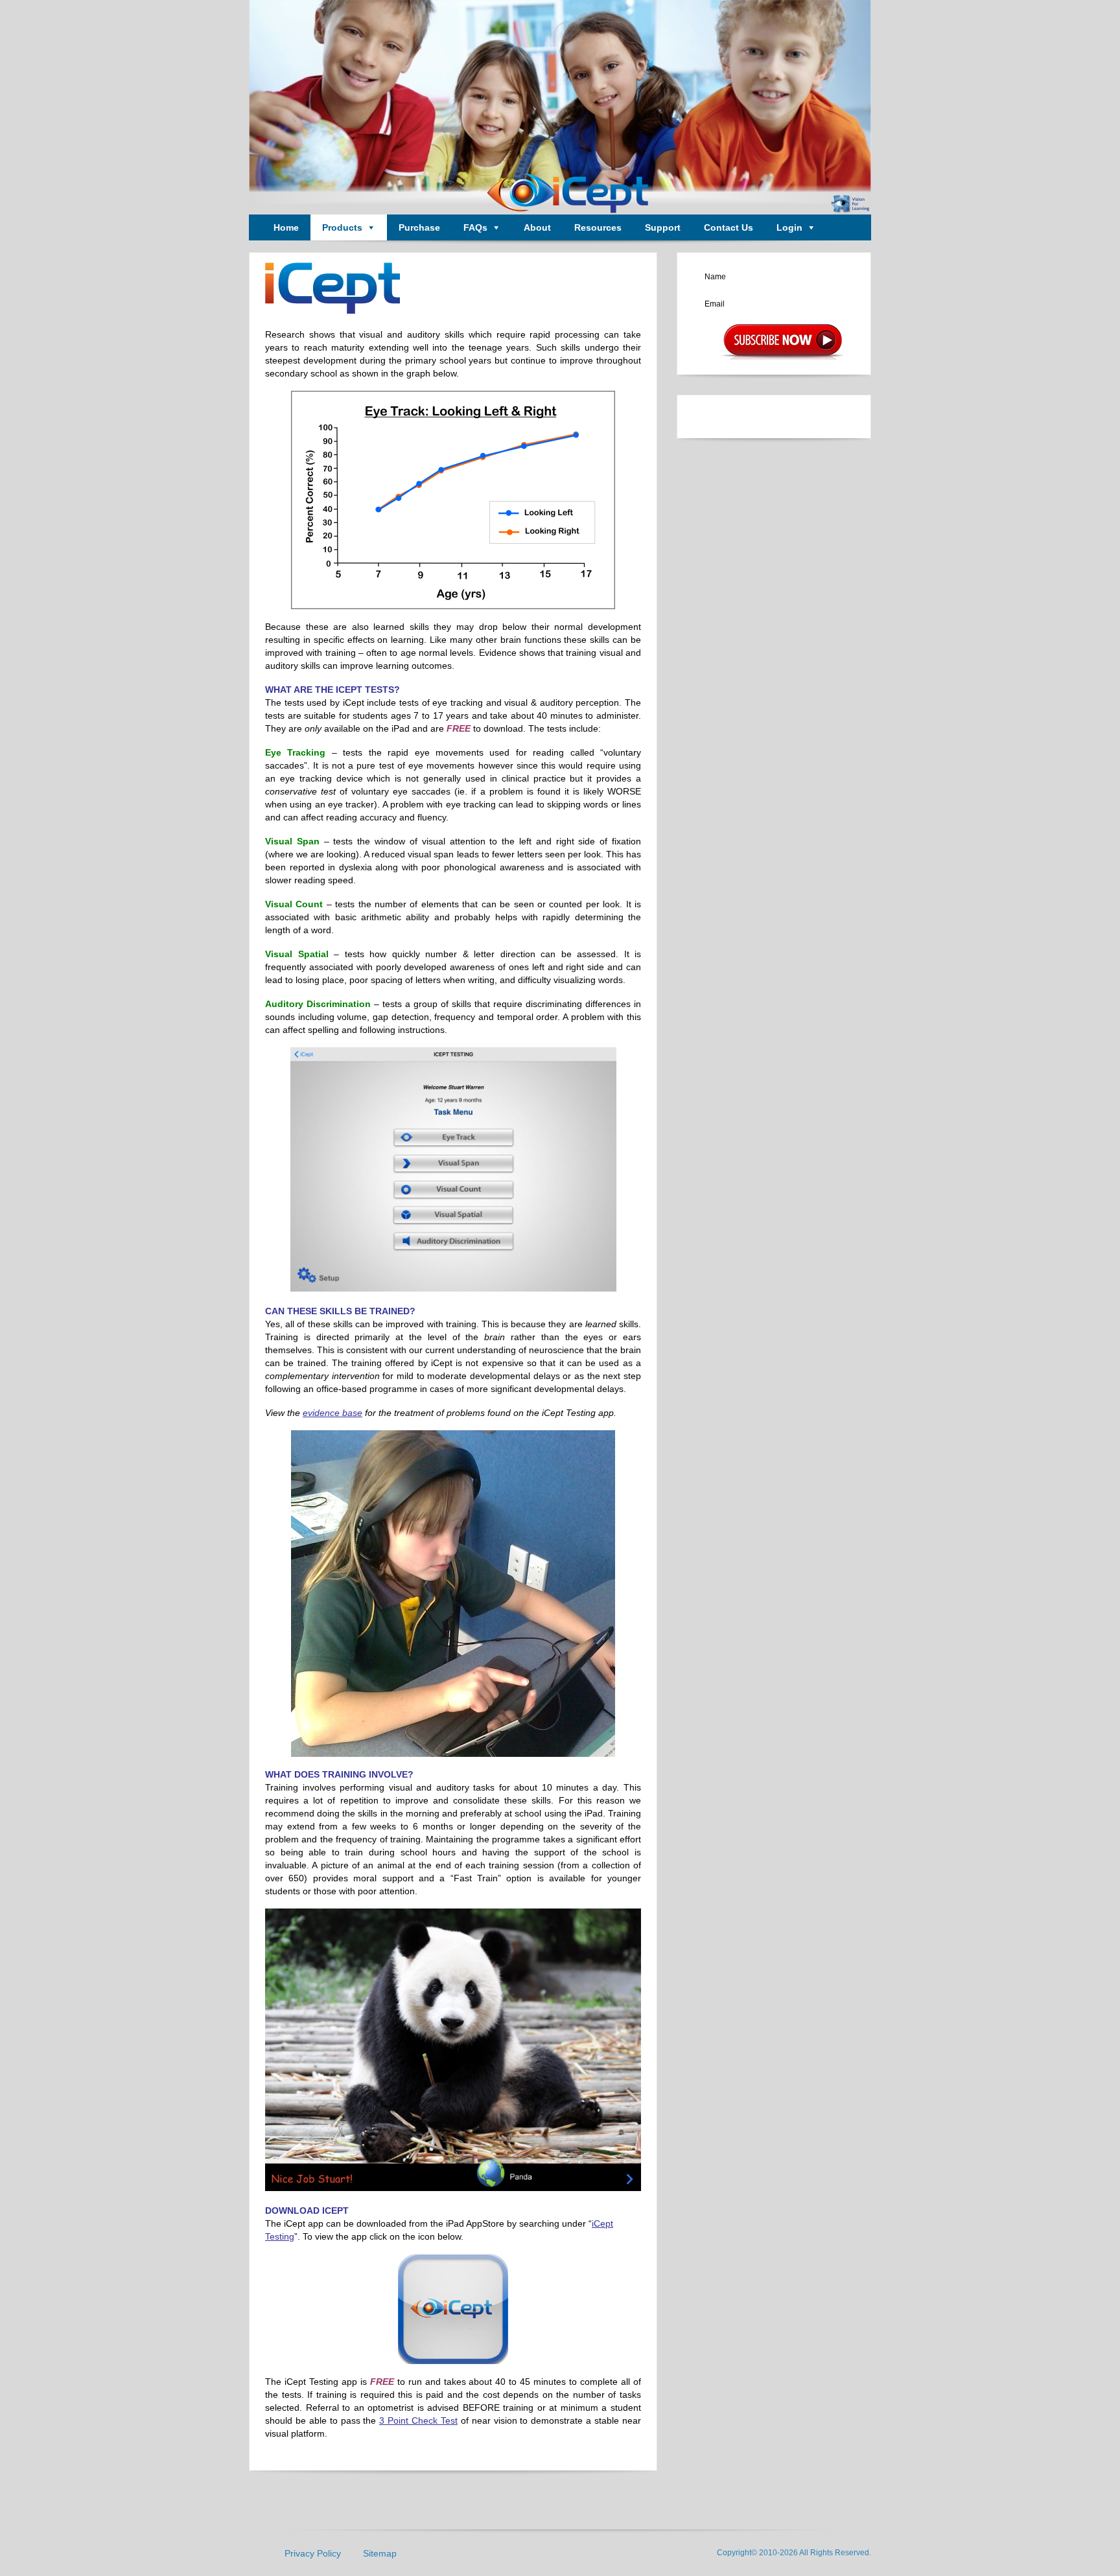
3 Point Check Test (418, 2420)
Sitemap (380, 2553)
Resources (598, 227)
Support (663, 227)
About (537, 227)
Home (286, 227)
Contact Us (729, 227)
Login (789, 227)
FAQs (475, 227)
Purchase (419, 227)
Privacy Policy (313, 2553)
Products (342, 227)
